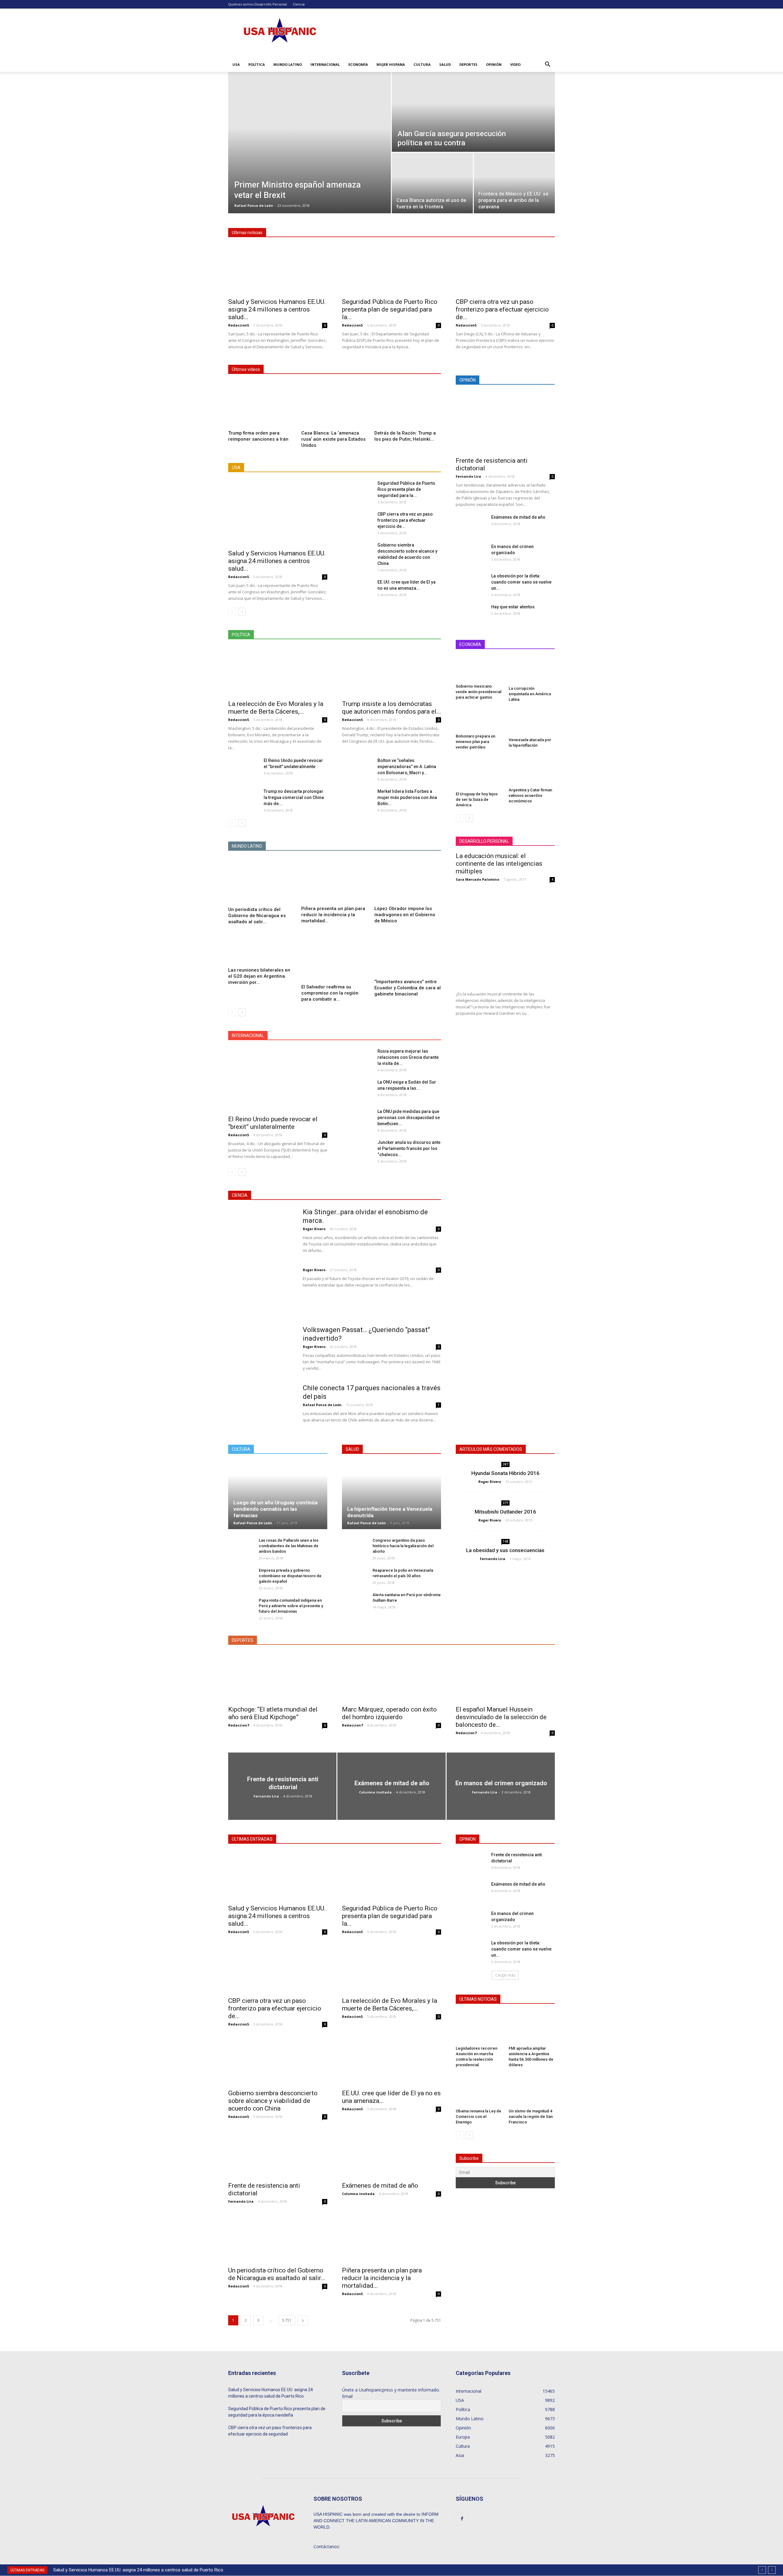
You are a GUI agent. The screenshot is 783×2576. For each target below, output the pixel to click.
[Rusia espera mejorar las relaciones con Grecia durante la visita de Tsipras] (357, 1058)
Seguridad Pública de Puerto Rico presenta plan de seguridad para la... (390, 309)
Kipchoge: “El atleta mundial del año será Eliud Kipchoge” (273, 1713)
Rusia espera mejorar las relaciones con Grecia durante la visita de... (408, 1057)
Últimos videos (246, 369)
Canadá (340, 1036)
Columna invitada (375, 1792)
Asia (319, 1036)
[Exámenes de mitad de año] (470, 525)
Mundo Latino (288, 64)
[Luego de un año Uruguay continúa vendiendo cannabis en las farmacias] (278, 1495)
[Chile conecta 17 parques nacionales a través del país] (262, 1417)
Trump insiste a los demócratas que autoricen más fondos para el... (391, 708)
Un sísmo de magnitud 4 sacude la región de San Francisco (531, 2117)
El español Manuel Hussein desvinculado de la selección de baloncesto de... (501, 1717)
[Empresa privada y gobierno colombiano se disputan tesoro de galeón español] (240, 1576)
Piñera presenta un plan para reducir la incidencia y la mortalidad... (333, 915)
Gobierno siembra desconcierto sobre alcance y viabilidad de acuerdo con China (273, 2101)
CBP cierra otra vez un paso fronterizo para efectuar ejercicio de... (502, 309)
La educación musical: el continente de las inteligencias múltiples (499, 864)
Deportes (468, 64)
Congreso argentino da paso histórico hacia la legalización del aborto (403, 1546)
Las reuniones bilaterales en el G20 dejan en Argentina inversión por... (259, 976)
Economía (358, 64)
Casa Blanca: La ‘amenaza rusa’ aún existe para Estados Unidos (333, 439)
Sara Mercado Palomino (477, 879)
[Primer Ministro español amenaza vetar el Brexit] (310, 118)
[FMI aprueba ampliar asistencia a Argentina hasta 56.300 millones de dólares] (532, 2028)
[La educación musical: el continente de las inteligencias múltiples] (505, 937)
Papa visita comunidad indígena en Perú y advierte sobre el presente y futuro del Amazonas (291, 1606)
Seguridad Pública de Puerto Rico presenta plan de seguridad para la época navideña (277, 2412)
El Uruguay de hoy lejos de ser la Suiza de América (477, 799)
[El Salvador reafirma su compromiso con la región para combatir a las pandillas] (335, 956)
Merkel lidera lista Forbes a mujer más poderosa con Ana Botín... (407, 797)
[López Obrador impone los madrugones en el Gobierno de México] (408, 881)
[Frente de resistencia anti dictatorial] (505, 423)
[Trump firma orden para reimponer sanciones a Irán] (262, 405)
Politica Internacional (395, 635)
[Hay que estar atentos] (466, 614)
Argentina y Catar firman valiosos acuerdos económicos (530, 795)
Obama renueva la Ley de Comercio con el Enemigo (479, 2117)
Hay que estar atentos (513, 607)
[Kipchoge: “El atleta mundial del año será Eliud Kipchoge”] (278, 1677)
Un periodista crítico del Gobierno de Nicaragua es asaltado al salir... (257, 916)
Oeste (345, 468)
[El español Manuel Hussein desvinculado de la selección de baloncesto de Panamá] (505, 1677)
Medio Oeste (293, 468)
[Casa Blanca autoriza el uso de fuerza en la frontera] (432, 180)
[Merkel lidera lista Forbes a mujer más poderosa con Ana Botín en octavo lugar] (357, 799)
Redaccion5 (239, 325)
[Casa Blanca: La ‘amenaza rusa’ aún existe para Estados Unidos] (335, 405)
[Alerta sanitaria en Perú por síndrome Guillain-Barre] (354, 1604)
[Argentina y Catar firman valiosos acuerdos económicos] (532, 771)
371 (506, 1503)
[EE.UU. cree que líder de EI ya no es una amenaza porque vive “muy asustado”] (357, 589)
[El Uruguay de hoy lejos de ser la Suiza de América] (479, 773)
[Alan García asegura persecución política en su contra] (473, 112)
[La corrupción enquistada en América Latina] (532, 670)
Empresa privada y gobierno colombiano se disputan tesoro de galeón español (290, 1576)
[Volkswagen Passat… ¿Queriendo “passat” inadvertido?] (259, 1349)
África (299, 1036)
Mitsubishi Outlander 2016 (505, 1512)
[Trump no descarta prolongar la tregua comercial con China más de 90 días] (243, 799)
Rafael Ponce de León (254, 205)
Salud (445, 64)
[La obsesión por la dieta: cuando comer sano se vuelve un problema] (471, 581)
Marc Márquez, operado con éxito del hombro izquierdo (389, 1713)
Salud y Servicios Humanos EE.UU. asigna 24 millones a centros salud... (277, 309)
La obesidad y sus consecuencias (505, 1550)
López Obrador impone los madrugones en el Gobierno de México (405, 915)
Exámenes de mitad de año (518, 517)
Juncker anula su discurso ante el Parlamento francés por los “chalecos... (409, 1148)
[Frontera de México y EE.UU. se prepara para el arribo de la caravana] (514, 180)
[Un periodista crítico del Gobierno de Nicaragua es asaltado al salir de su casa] (262, 881)
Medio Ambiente (369, 1195)
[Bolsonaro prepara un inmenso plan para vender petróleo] (479, 720)
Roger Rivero (314, 1229)
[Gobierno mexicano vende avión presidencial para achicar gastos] (479, 669)
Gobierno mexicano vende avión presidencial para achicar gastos (479, 692)
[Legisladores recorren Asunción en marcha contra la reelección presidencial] (479, 2028)
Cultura (422, 64)
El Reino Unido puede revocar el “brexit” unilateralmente (273, 1123)
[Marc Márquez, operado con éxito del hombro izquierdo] (391, 1677)
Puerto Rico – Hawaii (379, 468)
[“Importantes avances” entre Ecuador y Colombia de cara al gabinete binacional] (408, 954)
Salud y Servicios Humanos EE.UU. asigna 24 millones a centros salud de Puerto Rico (138, 2570)
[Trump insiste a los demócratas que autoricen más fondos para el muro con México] (391, 672)
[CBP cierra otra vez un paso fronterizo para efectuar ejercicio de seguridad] (505, 270)
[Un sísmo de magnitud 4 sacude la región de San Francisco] (532, 2090)
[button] (547, 65)
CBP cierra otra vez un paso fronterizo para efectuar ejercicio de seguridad (270, 2431)
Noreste (322, 468)
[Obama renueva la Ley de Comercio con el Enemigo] (479, 2090)
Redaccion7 (239, 1725)
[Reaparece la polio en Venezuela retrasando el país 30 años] (354, 1576)
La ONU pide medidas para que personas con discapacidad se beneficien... (409, 1118)
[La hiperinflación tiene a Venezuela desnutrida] (391, 1495)
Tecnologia (403, 1195)
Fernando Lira (468, 476)
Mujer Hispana (391, 64)
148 (506, 1541)
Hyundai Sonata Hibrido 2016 (505, 1473)
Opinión (494, 64)
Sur (410, 468)
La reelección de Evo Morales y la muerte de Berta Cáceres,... (276, 708)
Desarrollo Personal (271, 4)
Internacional (325, 64)
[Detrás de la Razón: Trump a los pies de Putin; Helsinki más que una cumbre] (408, 405)
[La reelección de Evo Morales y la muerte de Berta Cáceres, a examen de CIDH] (278, 672)
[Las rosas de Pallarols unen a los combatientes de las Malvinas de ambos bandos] (240, 1549)
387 (506, 1464)
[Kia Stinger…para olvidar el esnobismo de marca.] (262, 1230)
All (269, 468)
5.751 (287, 2320)
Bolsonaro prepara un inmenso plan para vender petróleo (475, 742)
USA (236, 64)
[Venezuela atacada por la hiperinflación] (532, 722)
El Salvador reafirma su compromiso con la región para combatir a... (330, 993)
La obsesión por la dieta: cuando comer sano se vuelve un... (521, 582)
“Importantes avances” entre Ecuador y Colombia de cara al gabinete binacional (408, 988)
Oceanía (387, 1036)
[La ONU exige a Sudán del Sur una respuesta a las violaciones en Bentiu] (357, 1090)
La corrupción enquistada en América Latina (530, 694)
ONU (409, 1036)
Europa (364, 1036)
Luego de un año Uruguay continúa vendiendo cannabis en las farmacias (275, 1509)
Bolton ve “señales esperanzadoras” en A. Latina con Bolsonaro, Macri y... (407, 767)
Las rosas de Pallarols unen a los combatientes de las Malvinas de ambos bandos (289, 1546)
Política (257, 64)
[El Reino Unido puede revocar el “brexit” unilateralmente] (243, 767)
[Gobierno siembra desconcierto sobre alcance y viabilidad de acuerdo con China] (357, 552)
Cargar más (505, 1975)
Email (347, 2396)
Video (515, 64)
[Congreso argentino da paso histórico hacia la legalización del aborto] (354, 1546)
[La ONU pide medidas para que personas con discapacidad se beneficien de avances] (357, 1118)
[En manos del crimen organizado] (471, 554)
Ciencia (299, 4)
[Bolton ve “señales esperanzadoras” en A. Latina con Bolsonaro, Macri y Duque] (357, 768)
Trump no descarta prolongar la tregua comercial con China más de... (294, 797)
